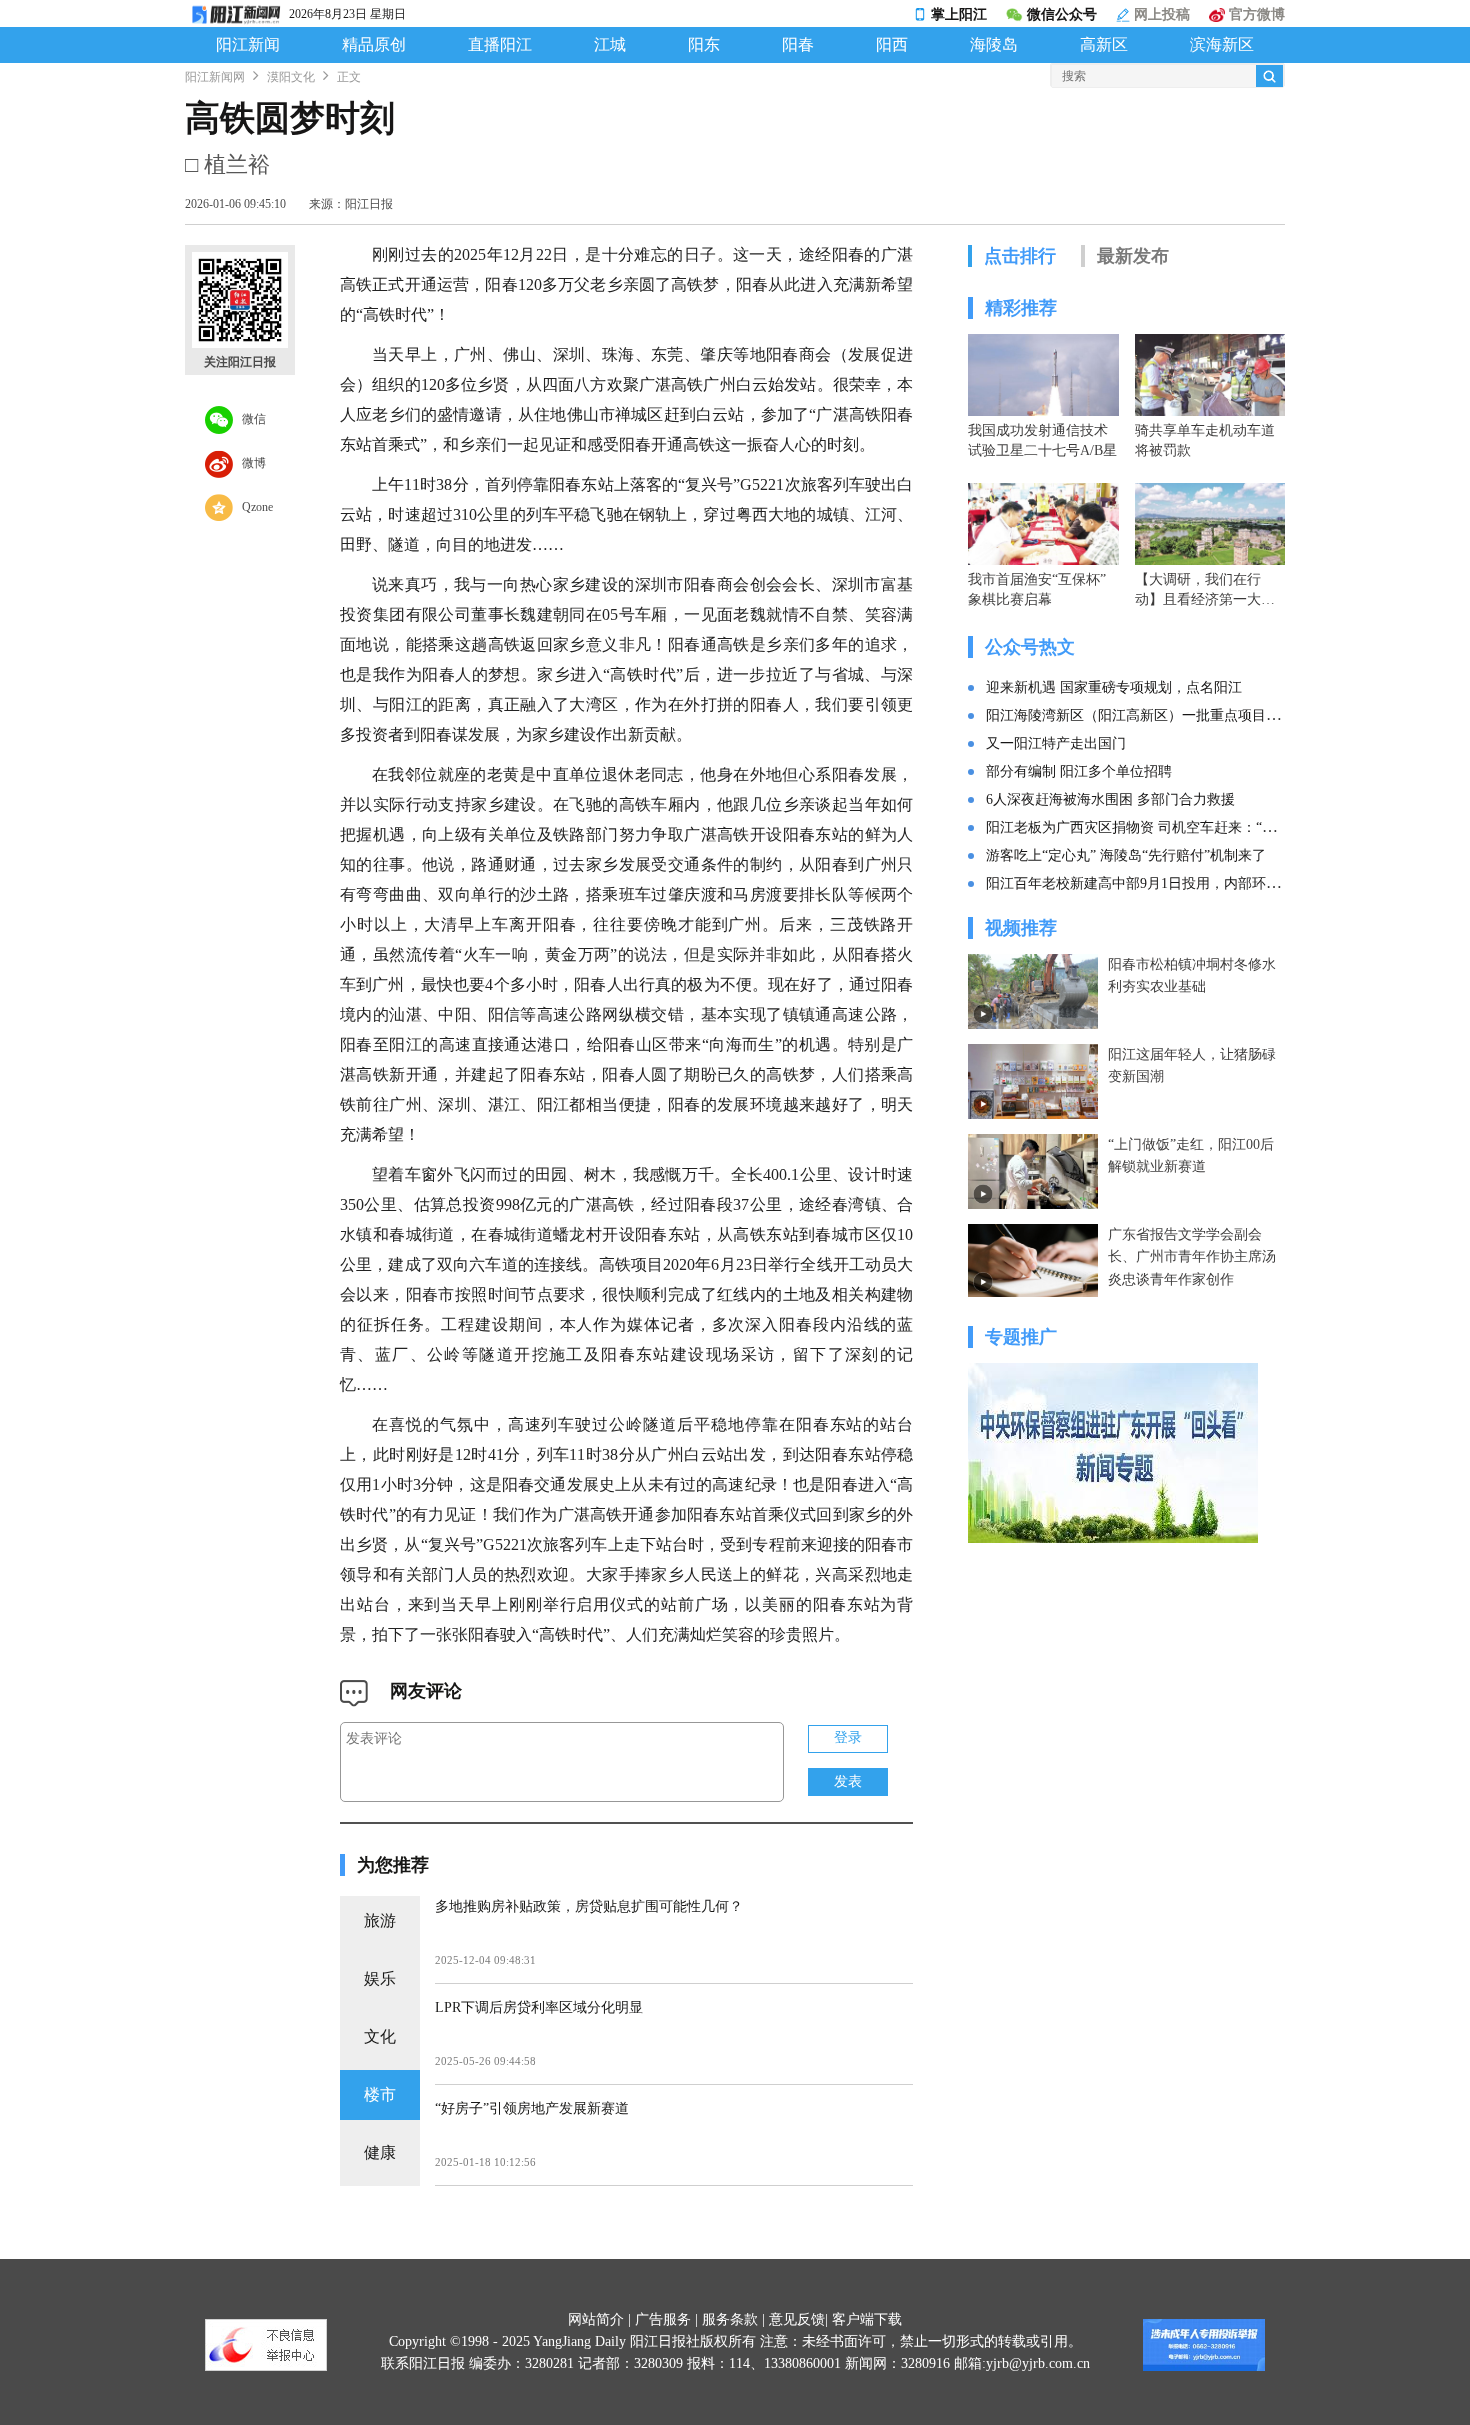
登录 (848, 1737)
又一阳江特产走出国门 (1056, 743)
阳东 (704, 45)
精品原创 (374, 45)
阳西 (892, 45)
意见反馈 (797, 2319)
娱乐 (380, 1978)
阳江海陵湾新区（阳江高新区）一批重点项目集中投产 (1154, 715)
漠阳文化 (291, 77)
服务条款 (730, 2319)
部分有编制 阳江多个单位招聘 (1079, 771)
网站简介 (596, 2319)
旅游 (380, 1920)
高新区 (1104, 45)
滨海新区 (1222, 45)
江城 (610, 45)
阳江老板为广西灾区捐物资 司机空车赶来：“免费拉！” (1155, 827)
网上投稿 (1160, 14)
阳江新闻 (248, 45)
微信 (249, 418)
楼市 (380, 2094)
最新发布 (1133, 256)
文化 (380, 2036)
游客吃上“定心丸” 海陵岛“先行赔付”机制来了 (1126, 855)
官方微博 (1255, 14)
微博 (249, 462)
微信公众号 (1062, 14)
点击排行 (1020, 256)
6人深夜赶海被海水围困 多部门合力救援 (1110, 799)
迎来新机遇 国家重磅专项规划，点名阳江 (1114, 687)
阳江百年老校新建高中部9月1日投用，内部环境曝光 (1147, 883)
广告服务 (663, 2319)
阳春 (798, 45)
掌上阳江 (959, 14)
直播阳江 (500, 45)
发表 (848, 1781)
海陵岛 (994, 45)
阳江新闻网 (215, 77)
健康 (380, 2152)
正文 (349, 77)
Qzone (253, 506)
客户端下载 (867, 2319)
